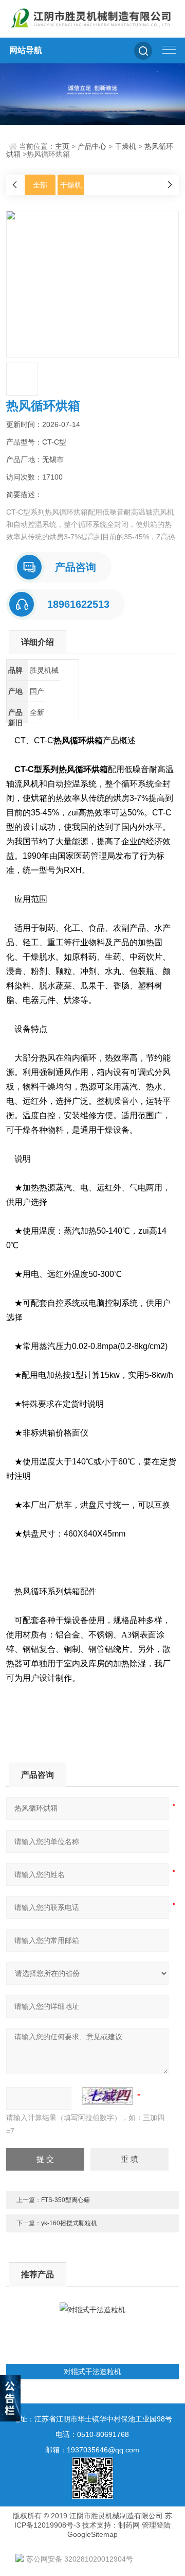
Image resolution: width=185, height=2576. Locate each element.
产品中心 (92, 146)
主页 (62, 146)
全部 (40, 185)
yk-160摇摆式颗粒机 (69, 2223)
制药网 (129, 2525)
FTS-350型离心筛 (66, 2200)
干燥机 (125, 146)
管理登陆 (156, 2525)
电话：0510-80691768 (92, 2434)
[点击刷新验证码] (107, 2096)
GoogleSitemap (92, 2534)
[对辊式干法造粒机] (92, 2333)
